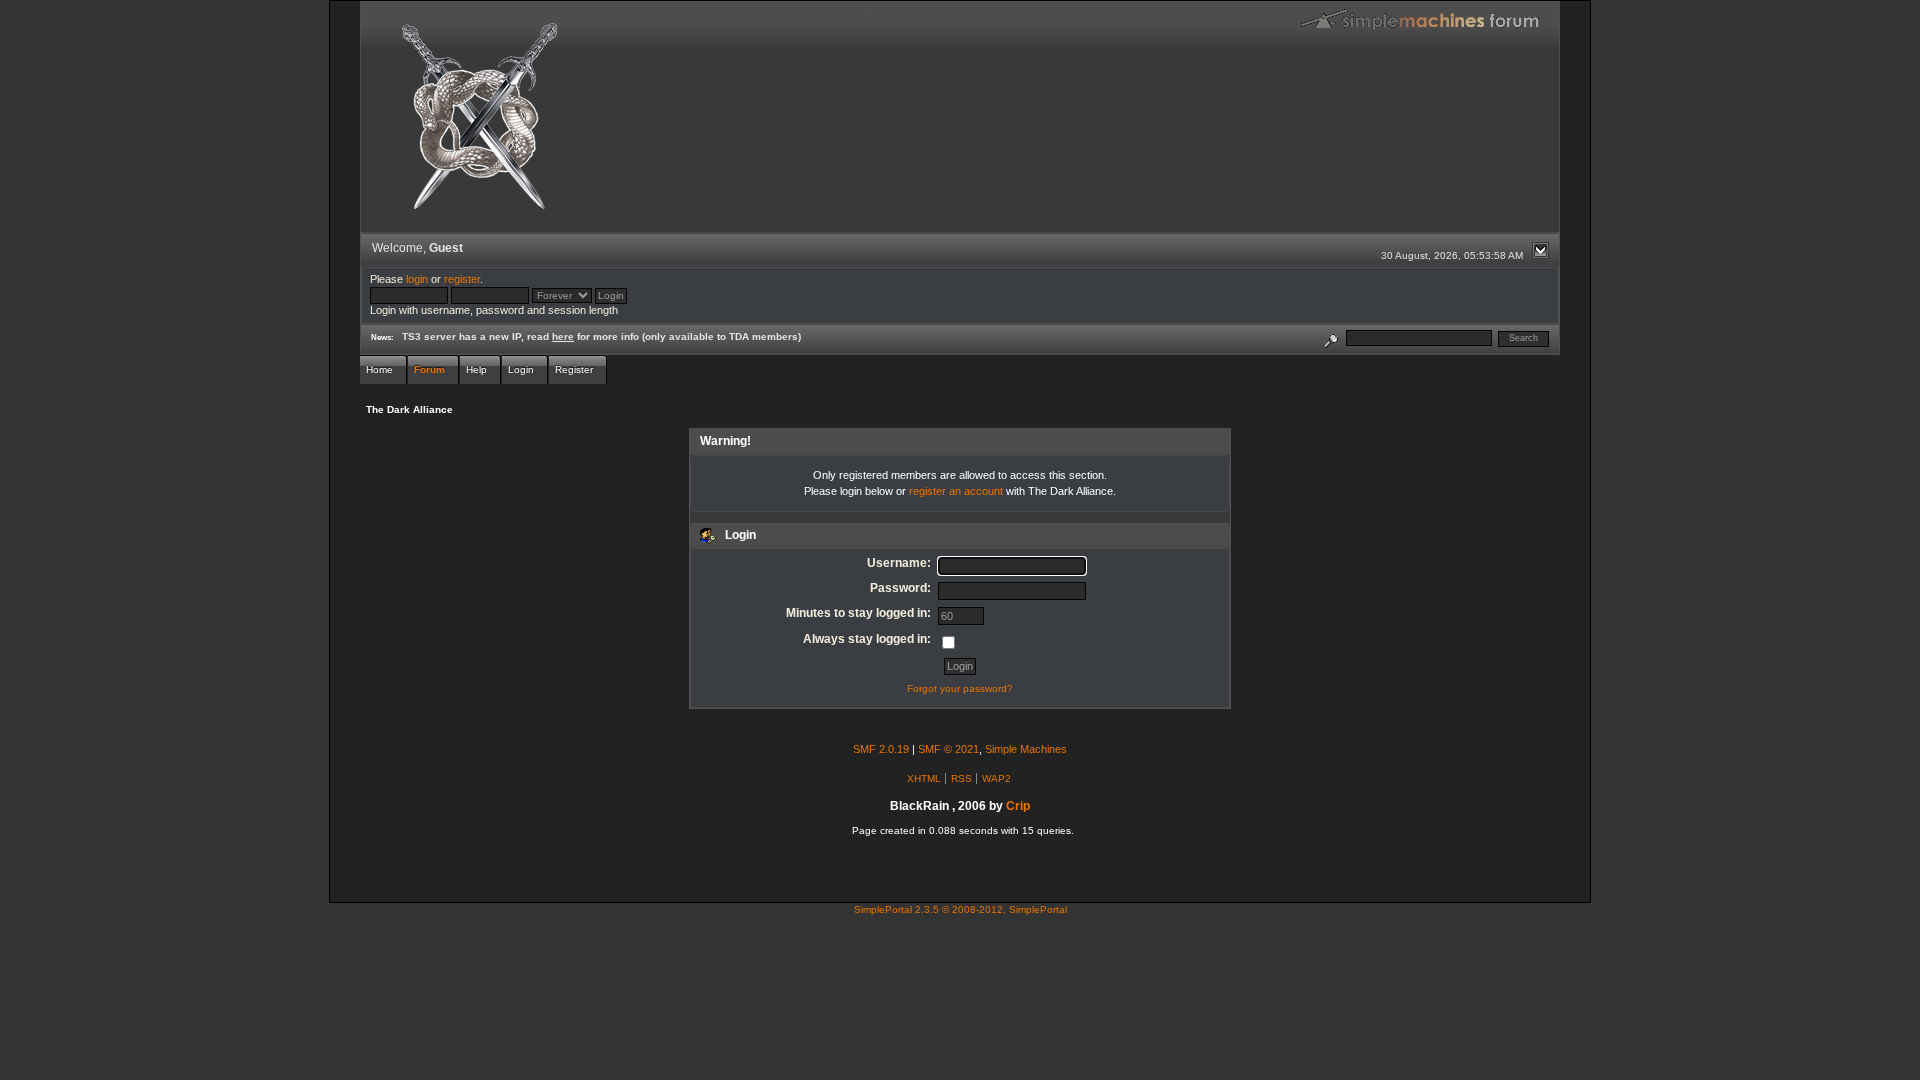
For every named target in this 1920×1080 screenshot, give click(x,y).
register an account (956, 491)
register (462, 279)
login (417, 279)
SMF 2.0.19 (881, 749)
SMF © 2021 (948, 749)
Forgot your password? (960, 688)
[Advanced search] (1331, 337)
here (563, 336)
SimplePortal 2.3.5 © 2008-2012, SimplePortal (960, 909)
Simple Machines (1026, 749)
